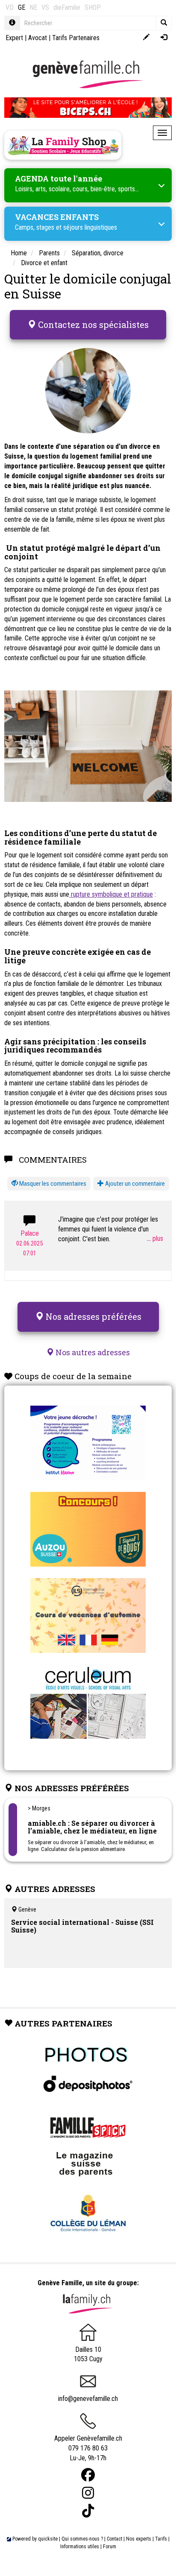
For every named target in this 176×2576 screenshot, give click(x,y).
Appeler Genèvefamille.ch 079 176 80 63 (88, 2443)
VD (10, 7)
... (150, 1238)
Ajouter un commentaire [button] (134, 1184)
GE (22, 7)
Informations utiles (80, 2547)
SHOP (93, 7)
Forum (110, 2547)
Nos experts (139, 2539)
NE (33, 7)
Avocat (38, 38)
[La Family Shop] (63, 145)
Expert (14, 38)
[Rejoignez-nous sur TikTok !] (88, 2511)
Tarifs (161, 2539)
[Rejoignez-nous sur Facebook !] (88, 2475)
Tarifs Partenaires (76, 38)
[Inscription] (146, 38)
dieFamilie (67, 7)
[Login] (164, 38)
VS (45, 7)
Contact (114, 2539)
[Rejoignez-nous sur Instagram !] (88, 2493)
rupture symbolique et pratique (111, 894)
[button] (49, 1184)
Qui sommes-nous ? (82, 2539)
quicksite (48, 2539)
